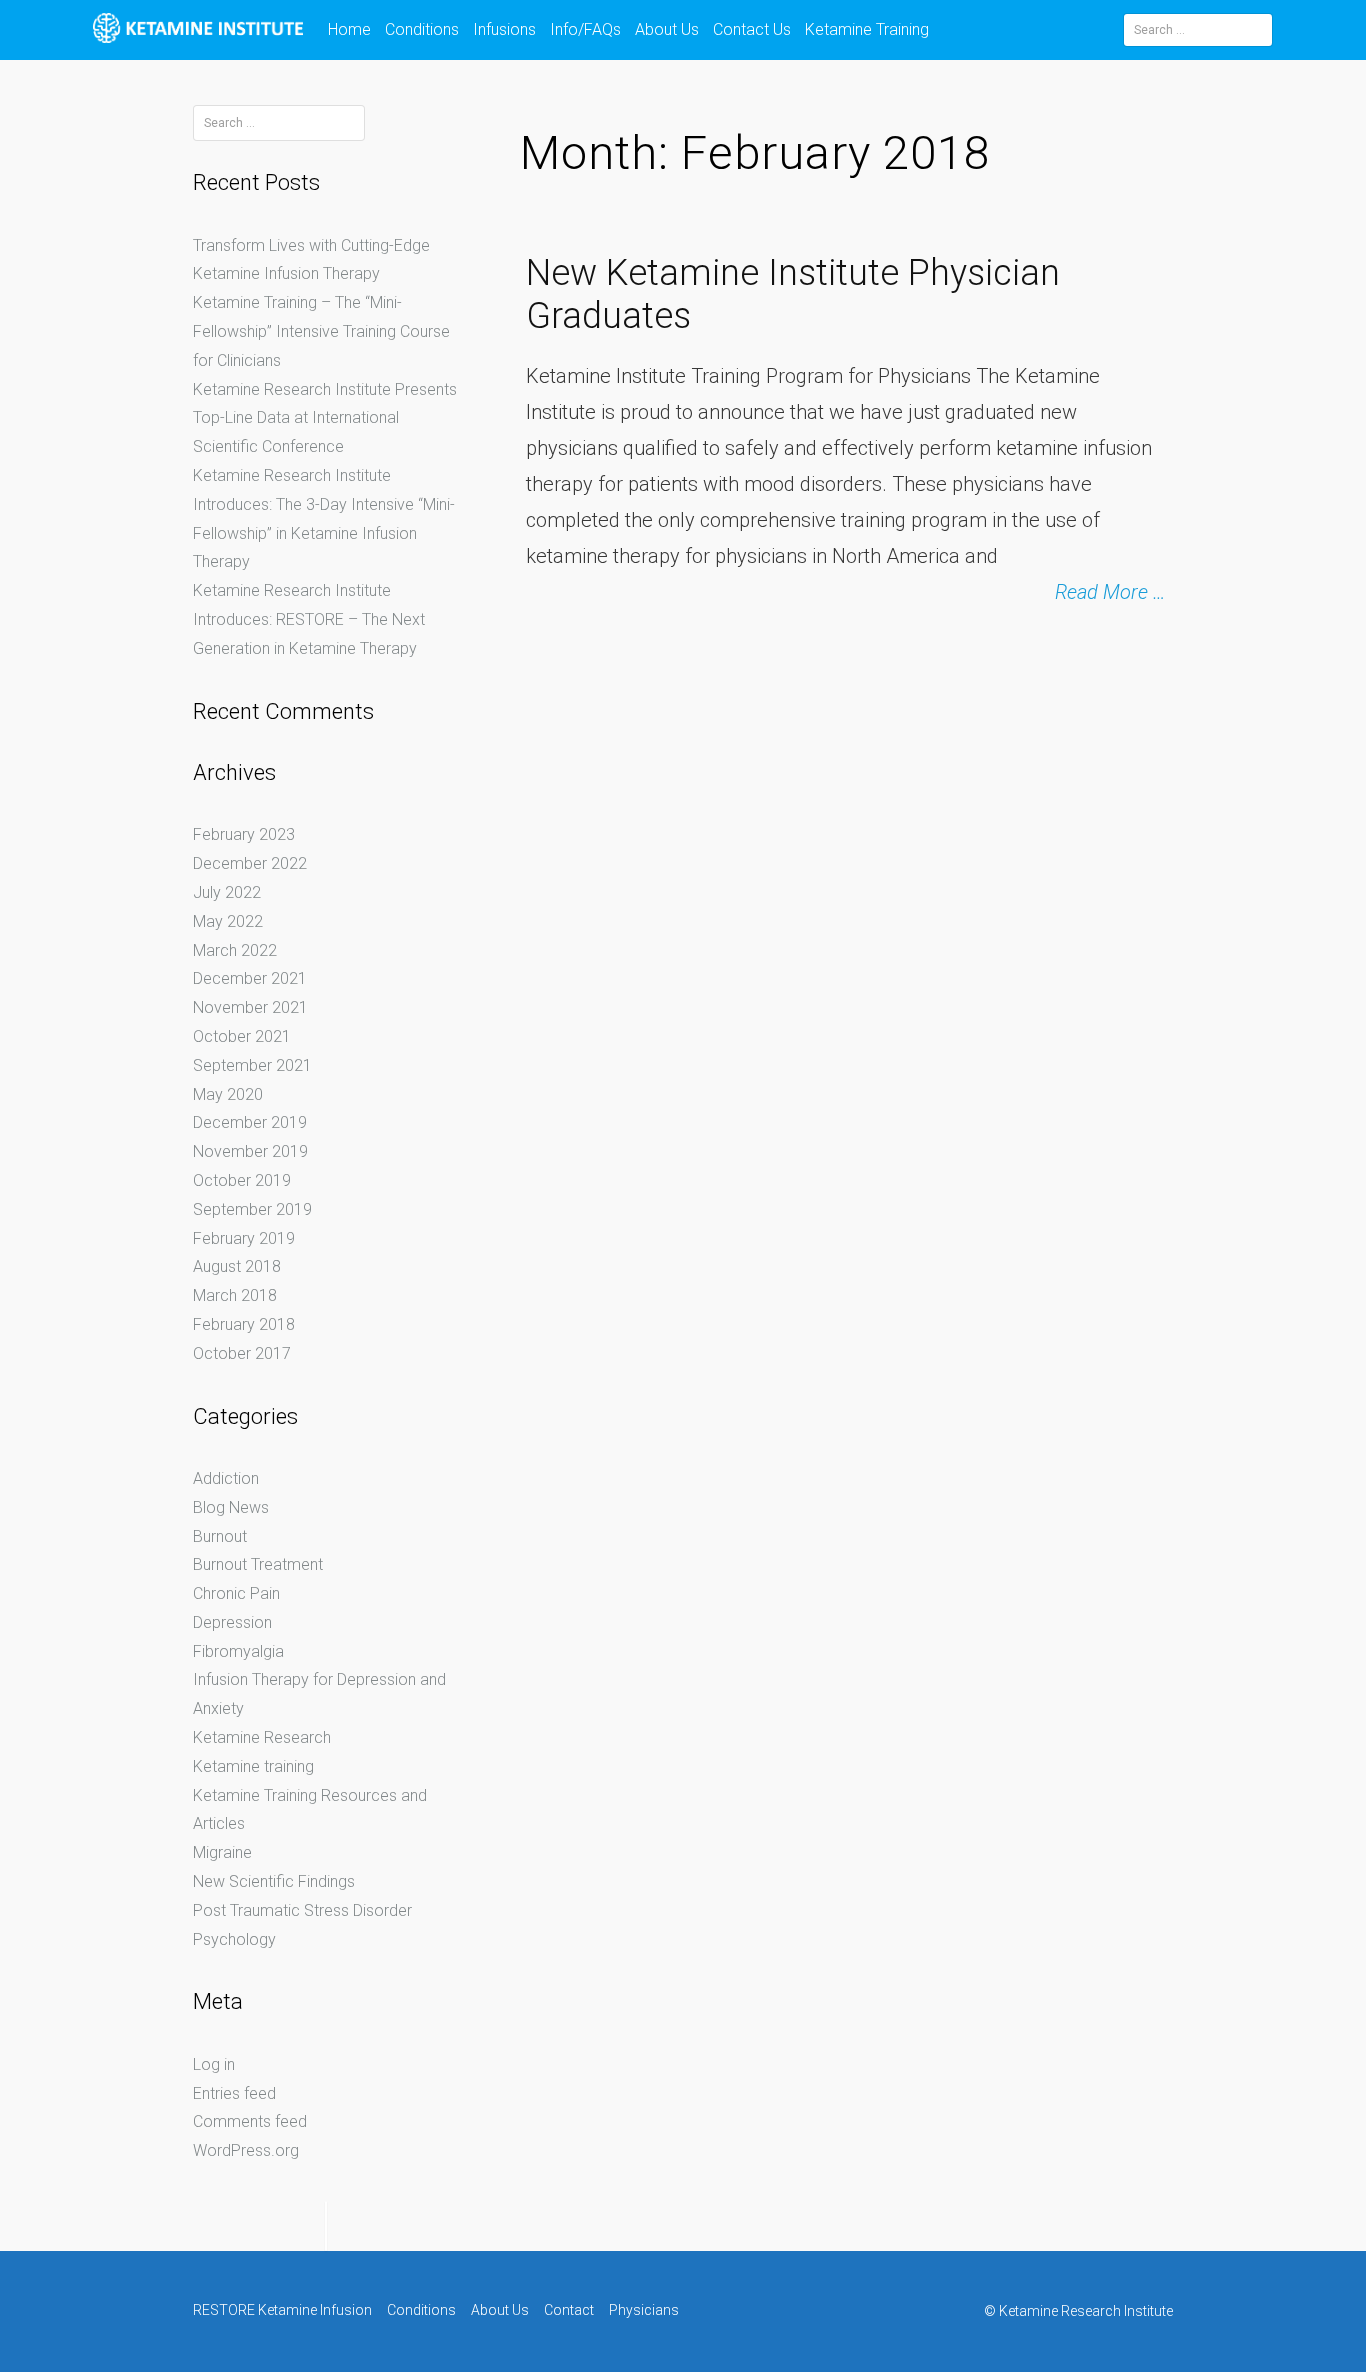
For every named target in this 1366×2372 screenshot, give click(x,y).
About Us (667, 29)
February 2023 (244, 834)
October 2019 (242, 1180)
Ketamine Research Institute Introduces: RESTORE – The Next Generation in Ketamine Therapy (309, 619)
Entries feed (234, 2093)
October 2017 (242, 1353)
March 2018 (235, 1295)
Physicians (644, 2310)
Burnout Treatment (258, 1564)
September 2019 (252, 1209)
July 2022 (227, 892)
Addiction (226, 1478)
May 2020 (228, 1094)
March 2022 (235, 950)
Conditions (422, 29)
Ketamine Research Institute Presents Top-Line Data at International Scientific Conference (325, 418)
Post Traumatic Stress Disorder (302, 1910)
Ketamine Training (867, 29)
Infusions (504, 29)
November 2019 (250, 1151)
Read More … (1110, 592)
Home (349, 29)
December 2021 (250, 978)
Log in (214, 2064)
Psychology (234, 1939)
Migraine (222, 1852)
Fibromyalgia (238, 1651)
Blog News (231, 1507)
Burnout (220, 1536)
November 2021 (250, 1007)
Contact (569, 2310)
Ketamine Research (262, 1737)
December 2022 (250, 863)
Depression (232, 1622)
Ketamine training (253, 1766)
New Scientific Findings (274, 1881)
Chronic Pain (236, 1593)
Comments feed (250, 2121)
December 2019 (250, 1122)
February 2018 (244, 1324)
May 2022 (228, 921)
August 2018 (237, 1266)
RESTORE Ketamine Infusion (282, 2310)
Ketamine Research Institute (1086, 2311)
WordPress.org (246, 2150)
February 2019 (244, 1238)
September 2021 (252, 1065)
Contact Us (752, 29)
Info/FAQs (585, 29)
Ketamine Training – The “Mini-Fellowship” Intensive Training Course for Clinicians (321, 331)
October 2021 (242, 1036)
